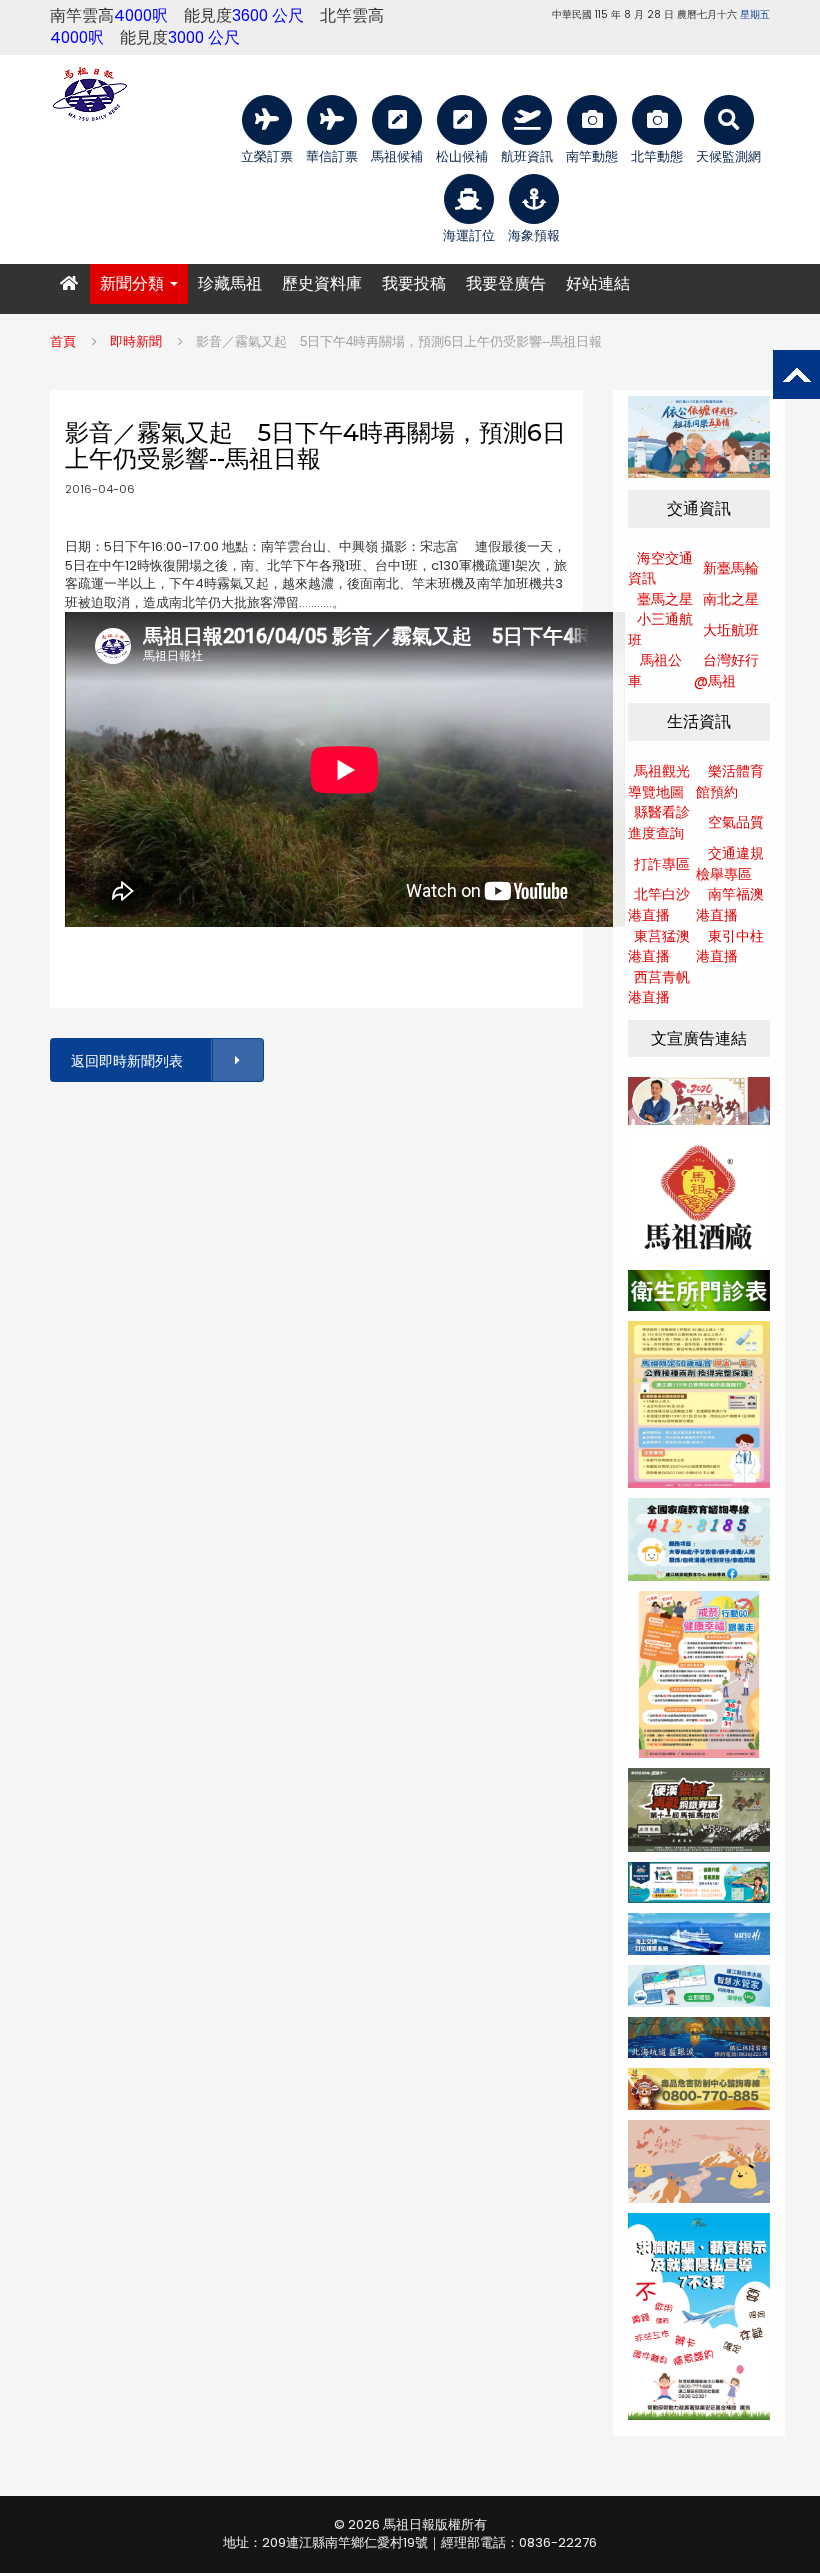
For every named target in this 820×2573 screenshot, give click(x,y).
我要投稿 (414, 283)
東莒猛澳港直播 (659, 946)
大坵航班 (731, 630)
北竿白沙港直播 (659, 904)
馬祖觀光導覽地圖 (659, 781)
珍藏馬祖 (230, 283)
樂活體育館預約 (730, 781)
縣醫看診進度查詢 (659, 822)
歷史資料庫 (322, 283)
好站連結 (598, 283)
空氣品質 (736, 822)
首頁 (63, 341)
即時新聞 (136, 341)
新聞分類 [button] (134, 283)
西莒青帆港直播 (659, 987)
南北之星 (731, 599)
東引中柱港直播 (730, 946)
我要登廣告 (506, 283)
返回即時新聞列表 (127, 1061)
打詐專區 (662, 864)
